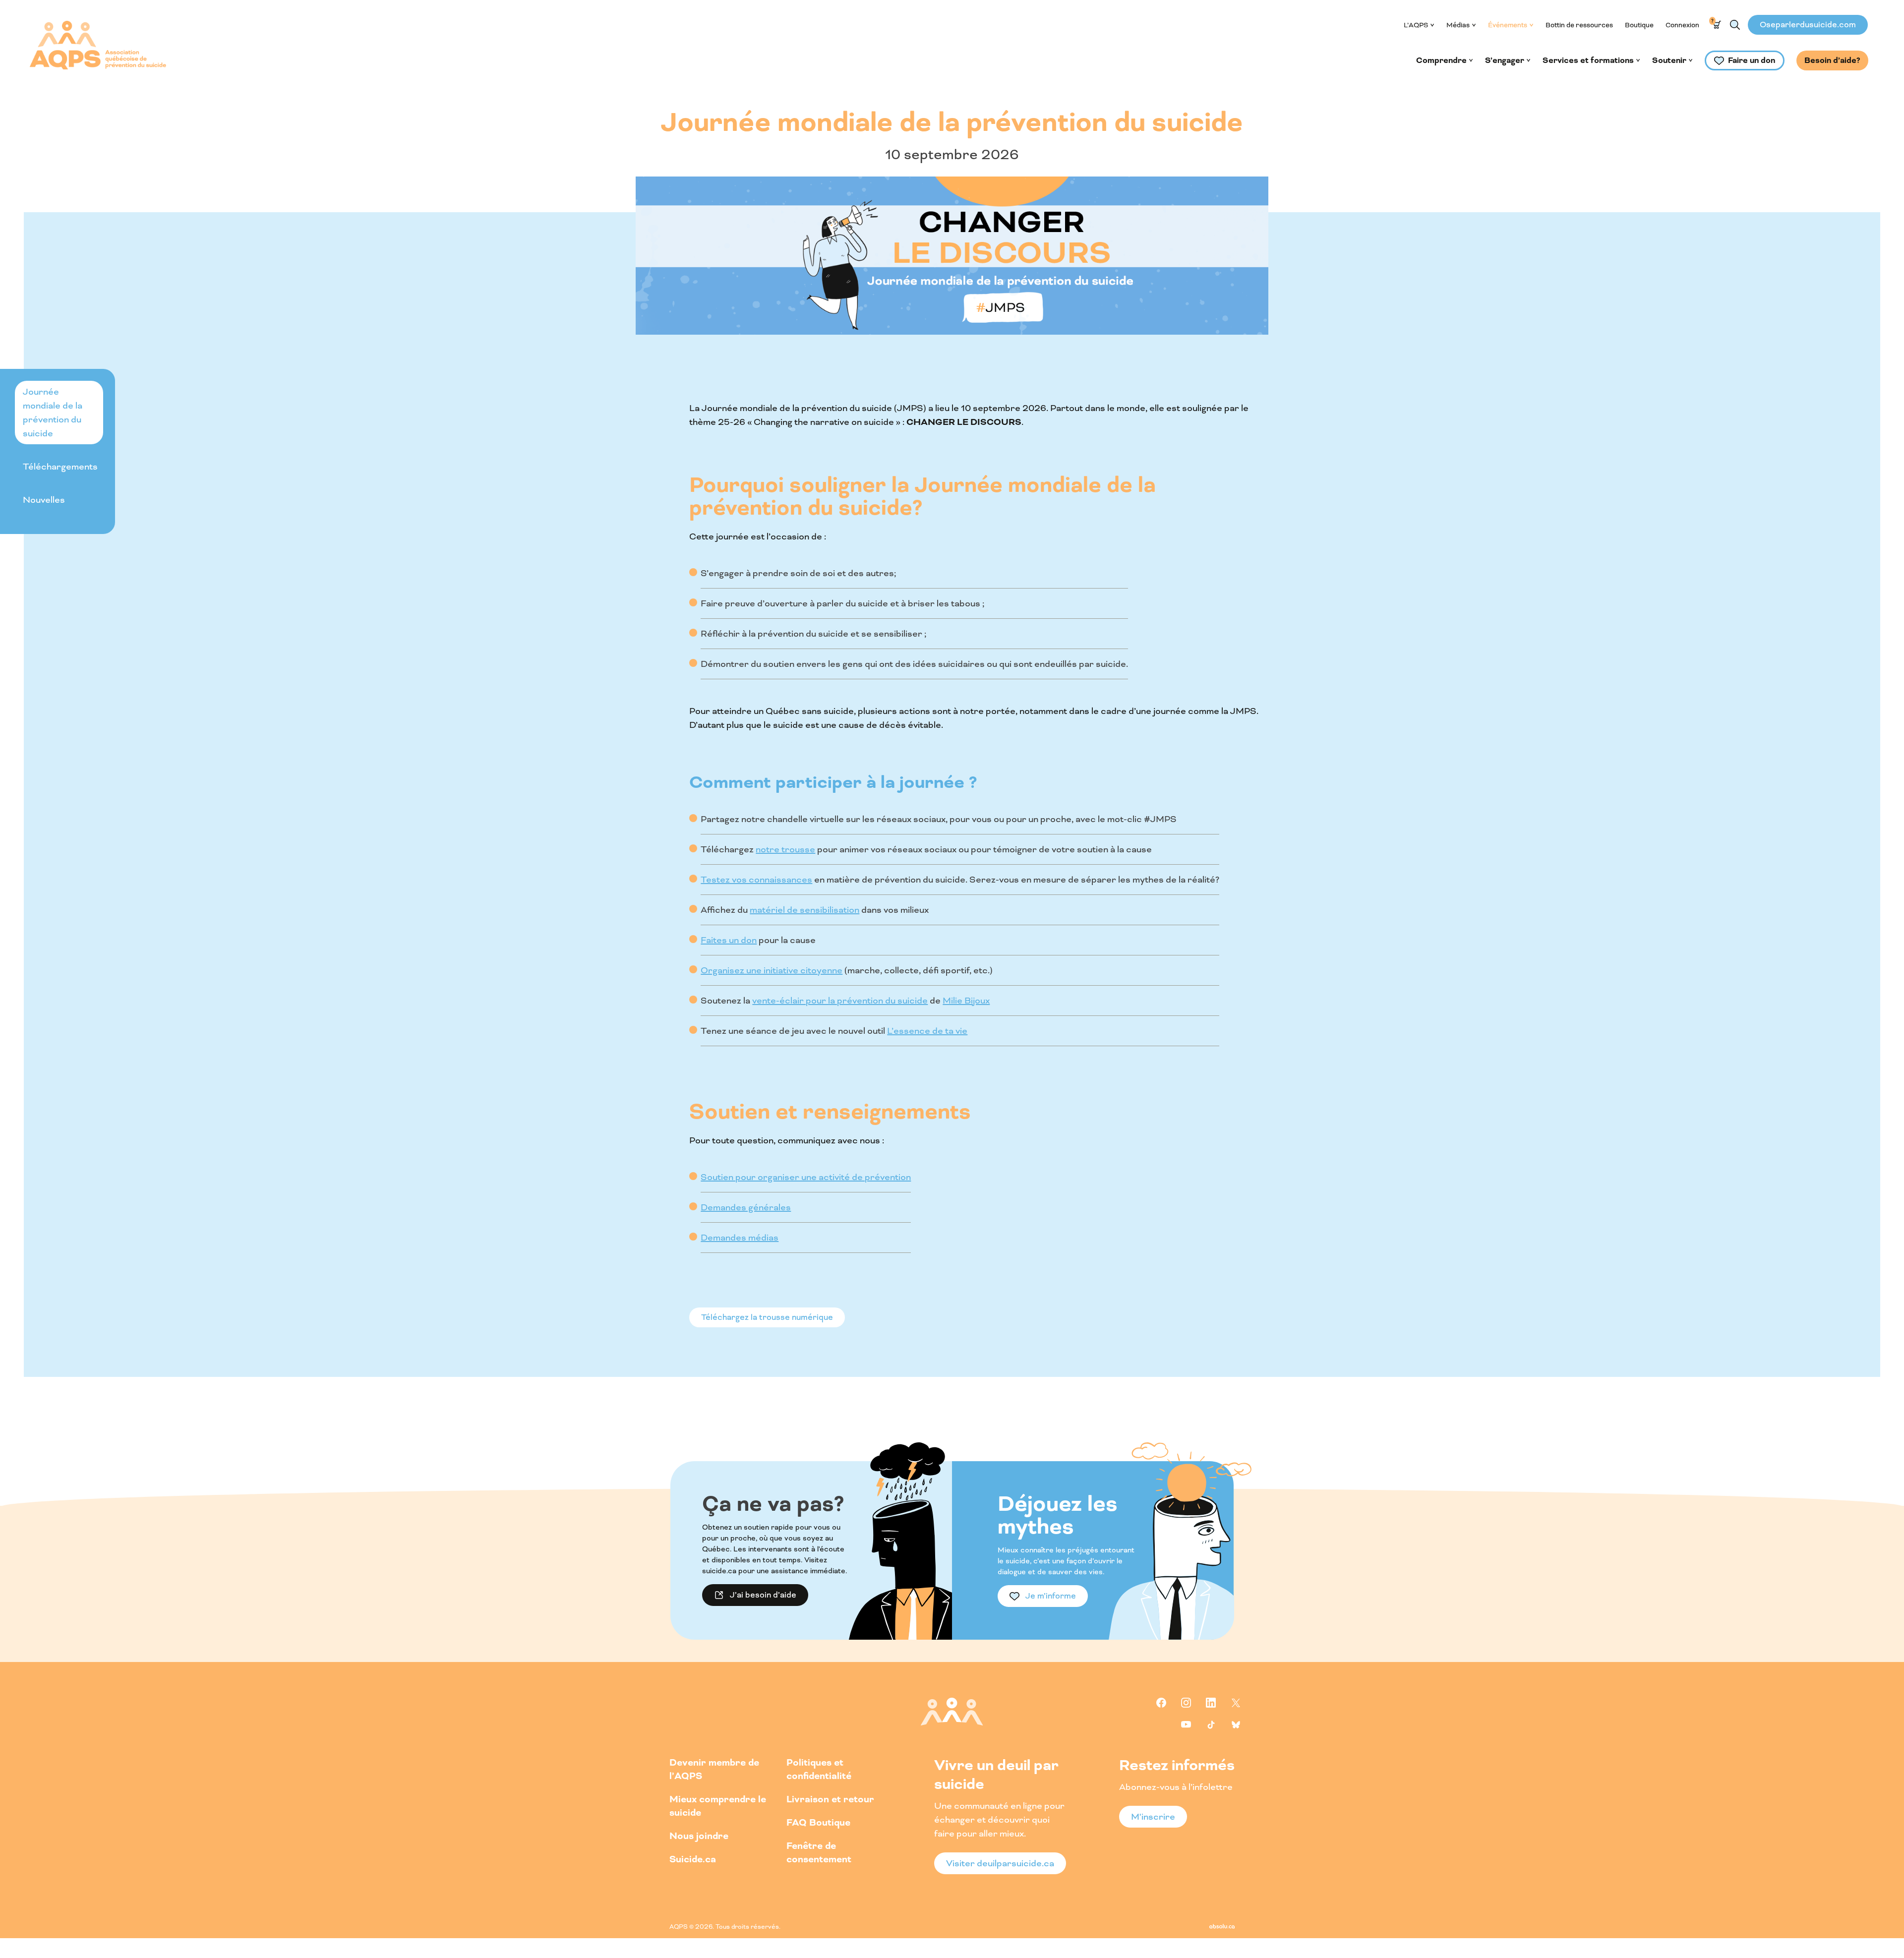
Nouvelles (44, 500)
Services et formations (1588, 60)
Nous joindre (699, 1836)
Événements (1508, 25)
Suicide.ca (693, 1860)
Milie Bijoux (966, 1001)
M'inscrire (1153, 1817)
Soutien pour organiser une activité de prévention (806, 1177)
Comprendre (1441, 60)
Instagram (1186, 1703)
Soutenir (1669, 60)
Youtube (1186, 1724)
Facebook (1161, 1703)
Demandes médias (740, 1238)
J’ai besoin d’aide (763, 1595)
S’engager (1505, 60)
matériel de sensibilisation (804, 910)
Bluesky (1236, 1724)
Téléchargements (60, 467)
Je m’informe (1051, 1596)
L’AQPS (1416, 25)
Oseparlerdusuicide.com (1808, 25)
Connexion (1682, 25)
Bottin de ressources (1579, 25)
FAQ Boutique (818, 1823)
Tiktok (1211, 1724)
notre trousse (785, 849)
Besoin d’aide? (1832, 60)
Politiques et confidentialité (819, 1770)
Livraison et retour (830, 1800)
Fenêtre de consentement (819, 1853)
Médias (1458, 25)
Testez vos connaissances (756, 880)
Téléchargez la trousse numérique (767, 1317)
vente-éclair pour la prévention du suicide (840, 1001)
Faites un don (729, 940)
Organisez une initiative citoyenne (772, 970)
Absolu (1222, 1926)
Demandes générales (746, 1207)
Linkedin (1211, 1703)
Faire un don (1752, 60)
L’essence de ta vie (927, 1031)
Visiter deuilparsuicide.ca (1000, 1863)
